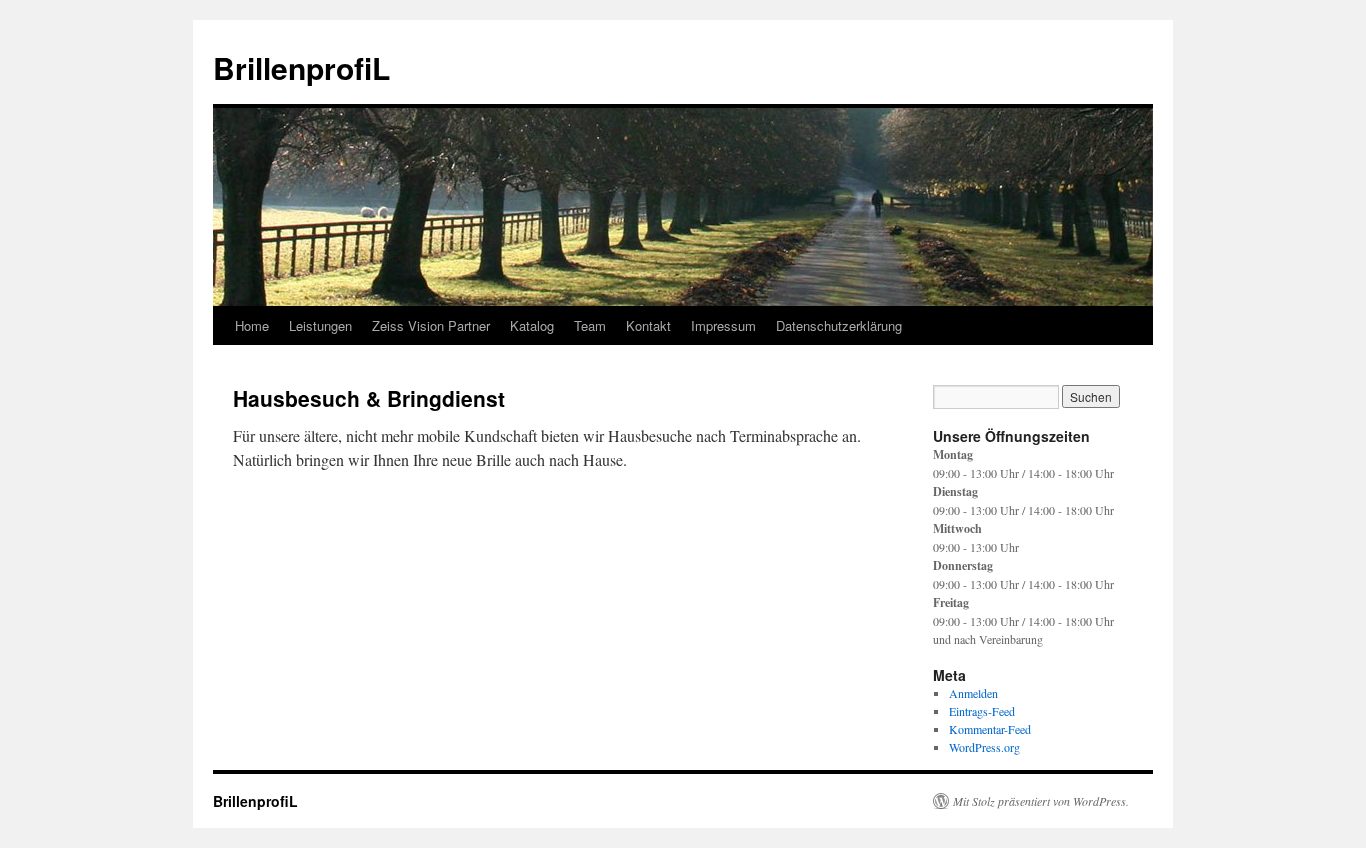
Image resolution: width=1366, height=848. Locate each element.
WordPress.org (984, 747)
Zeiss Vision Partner (431, 325)
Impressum (723, 325)
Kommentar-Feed (990, 729)
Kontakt (648, 325)
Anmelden (973, 693)
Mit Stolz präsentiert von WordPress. (1041, 801)
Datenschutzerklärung (839, 325)
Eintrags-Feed (982, 711)
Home (252, 325)
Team (590, 325)
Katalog (532, 325)
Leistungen (320, 325)
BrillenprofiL (301, 67)
